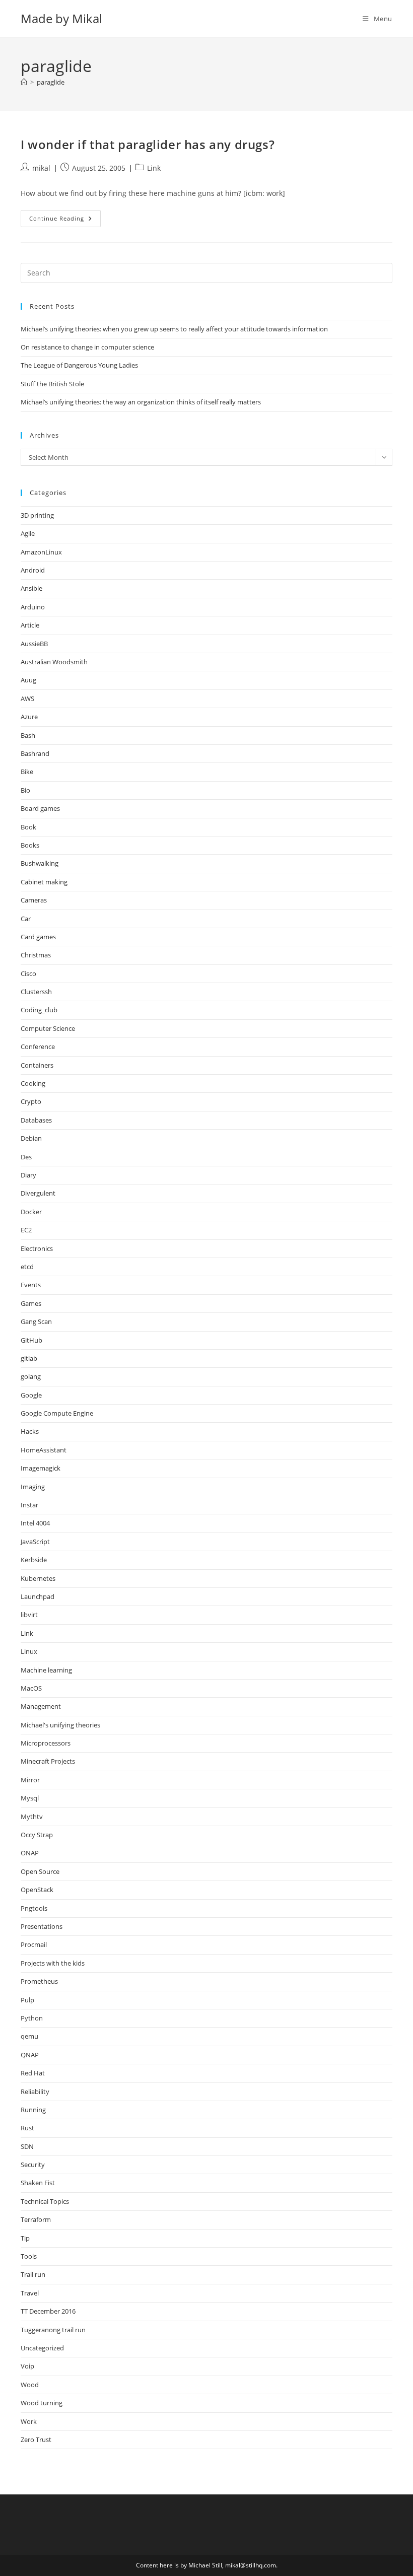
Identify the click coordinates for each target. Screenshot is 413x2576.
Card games (38, 937)
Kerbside (34, 1560)
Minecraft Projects (48, 1761)
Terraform (36, 2219)
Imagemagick (41, 1468)
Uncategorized (42, 2348)
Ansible (31, 588)
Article (30, 625)
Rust (27, 2128)
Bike (27, 772)
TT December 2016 (48, 2311)
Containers (37, 1065)
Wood (30, 2385)
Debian (31, 1138)
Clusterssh (36, 992)
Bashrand (35, 753)
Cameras (34, 900)
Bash (28, 735)
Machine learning (46, 1670)
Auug (28, 680)
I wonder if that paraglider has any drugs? (148, 144)
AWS (27, 699)
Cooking (33, 1083)
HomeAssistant (44, 1450)
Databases (36, 1120)
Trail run (33, 2274)
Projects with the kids (53, 1963)
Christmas (36, 955)
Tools (29, 2256)
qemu (29, 2036)
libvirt (29, 1615)
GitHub (31, 1340)
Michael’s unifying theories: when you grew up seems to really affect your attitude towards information (174, 329)
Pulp (27, 2000)
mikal (41, 168)
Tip (25, 2238)
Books (30, 845)
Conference (38, 1047)
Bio (25, 790)
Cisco (28, 973)
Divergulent (38, 1193)
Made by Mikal (61, 18)
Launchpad (38, 1596)
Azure (29, 717)
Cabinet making (44, 882)
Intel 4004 (35, 1523)
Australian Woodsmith (54, 662)
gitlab (29, 1358)
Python (32, 2018)
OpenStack (37, 1890)
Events (31, 1285)
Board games (40, 808)
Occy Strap (37, 1835)
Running (33, 2110)
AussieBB (34, 644)
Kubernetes (38, 1578)
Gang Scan (36, 1321)
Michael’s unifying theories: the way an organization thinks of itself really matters (141, 402)
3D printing (37, 515)
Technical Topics (45, 2201)
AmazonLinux (41, 552)
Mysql (30, 1798)
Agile (28, 533)
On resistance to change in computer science (87, 347)
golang (31, 1376)
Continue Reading (65, 220)
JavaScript (35, 1542)
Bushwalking (40, 863)
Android (33, 570)
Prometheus (39, 1981)
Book (28, 827)
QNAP (30, 2055)
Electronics (37, 1248)
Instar (29, 1505)
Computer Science (48, 1028)
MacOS (31, 1688)
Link (154, 168)
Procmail (34, 1944)
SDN (27, 2146)
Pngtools (34, 1908)
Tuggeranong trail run (53, 2330)
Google (31, 1395)
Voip (27, 2366)
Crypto (31, 1101)
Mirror (30, 1780)
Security (33, 2165)
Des (26, 1157)
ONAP (30, 1853)
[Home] (24, 82)
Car (26, 919)
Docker (31, 1212)
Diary (28, 1175)
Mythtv (32, 1817)
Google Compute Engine (57, 1413)
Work (29, 2421)
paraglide (51, 82)
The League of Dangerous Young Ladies (79, 365)
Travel (30, 2293)
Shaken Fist (38, 2183)
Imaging (33, 1487)
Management (41, 1706)
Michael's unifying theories (60, 1725)
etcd (27, 1267)
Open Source (40, 1871)
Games (31, 1303)
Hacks (30, 1431)
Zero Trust (36, 2440)
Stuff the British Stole (52, 384)
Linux (29, 1651)
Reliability (35, 2092)
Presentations (42, 1926)
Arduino (33, 607)
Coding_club (39, 1010)
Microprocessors (46, 1743)
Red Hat (33, 2073)
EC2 (26, 1230)
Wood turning (42, 2403)
